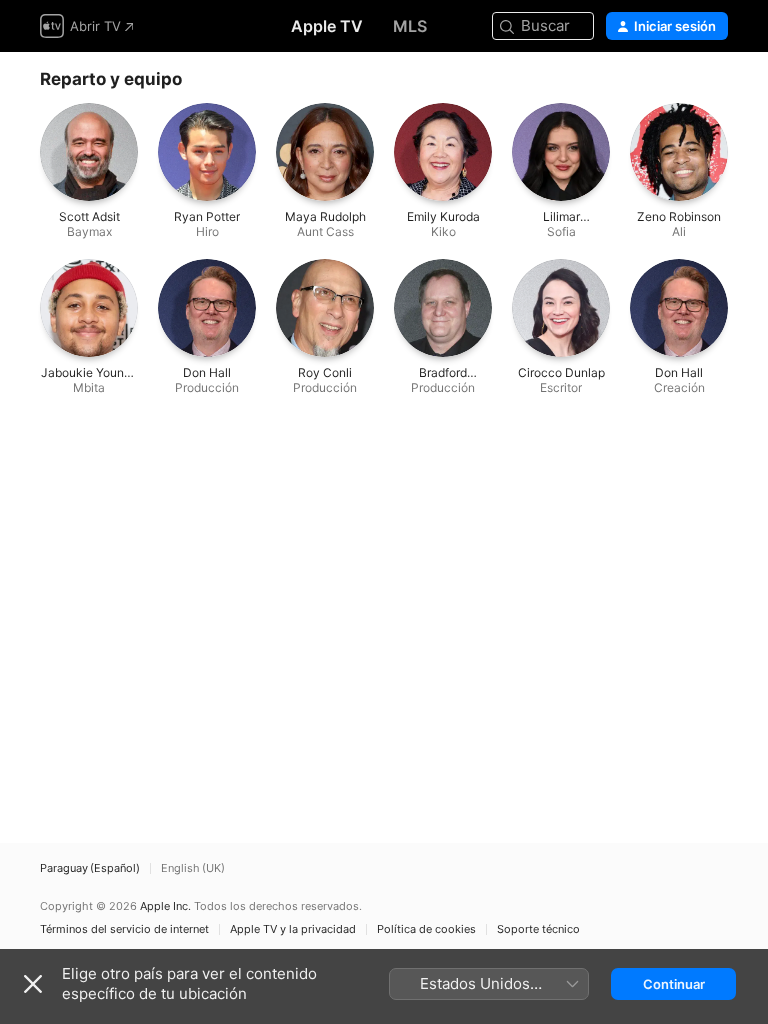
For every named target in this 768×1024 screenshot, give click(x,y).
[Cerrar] (33, 984)
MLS (410, 26)
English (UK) (193, 868)
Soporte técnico (538, 929)
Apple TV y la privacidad (293, 929)
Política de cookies (426, 929)
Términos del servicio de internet (124, 929)
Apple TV (327, 26)
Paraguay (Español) (90, 868)
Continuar (674, 984)
